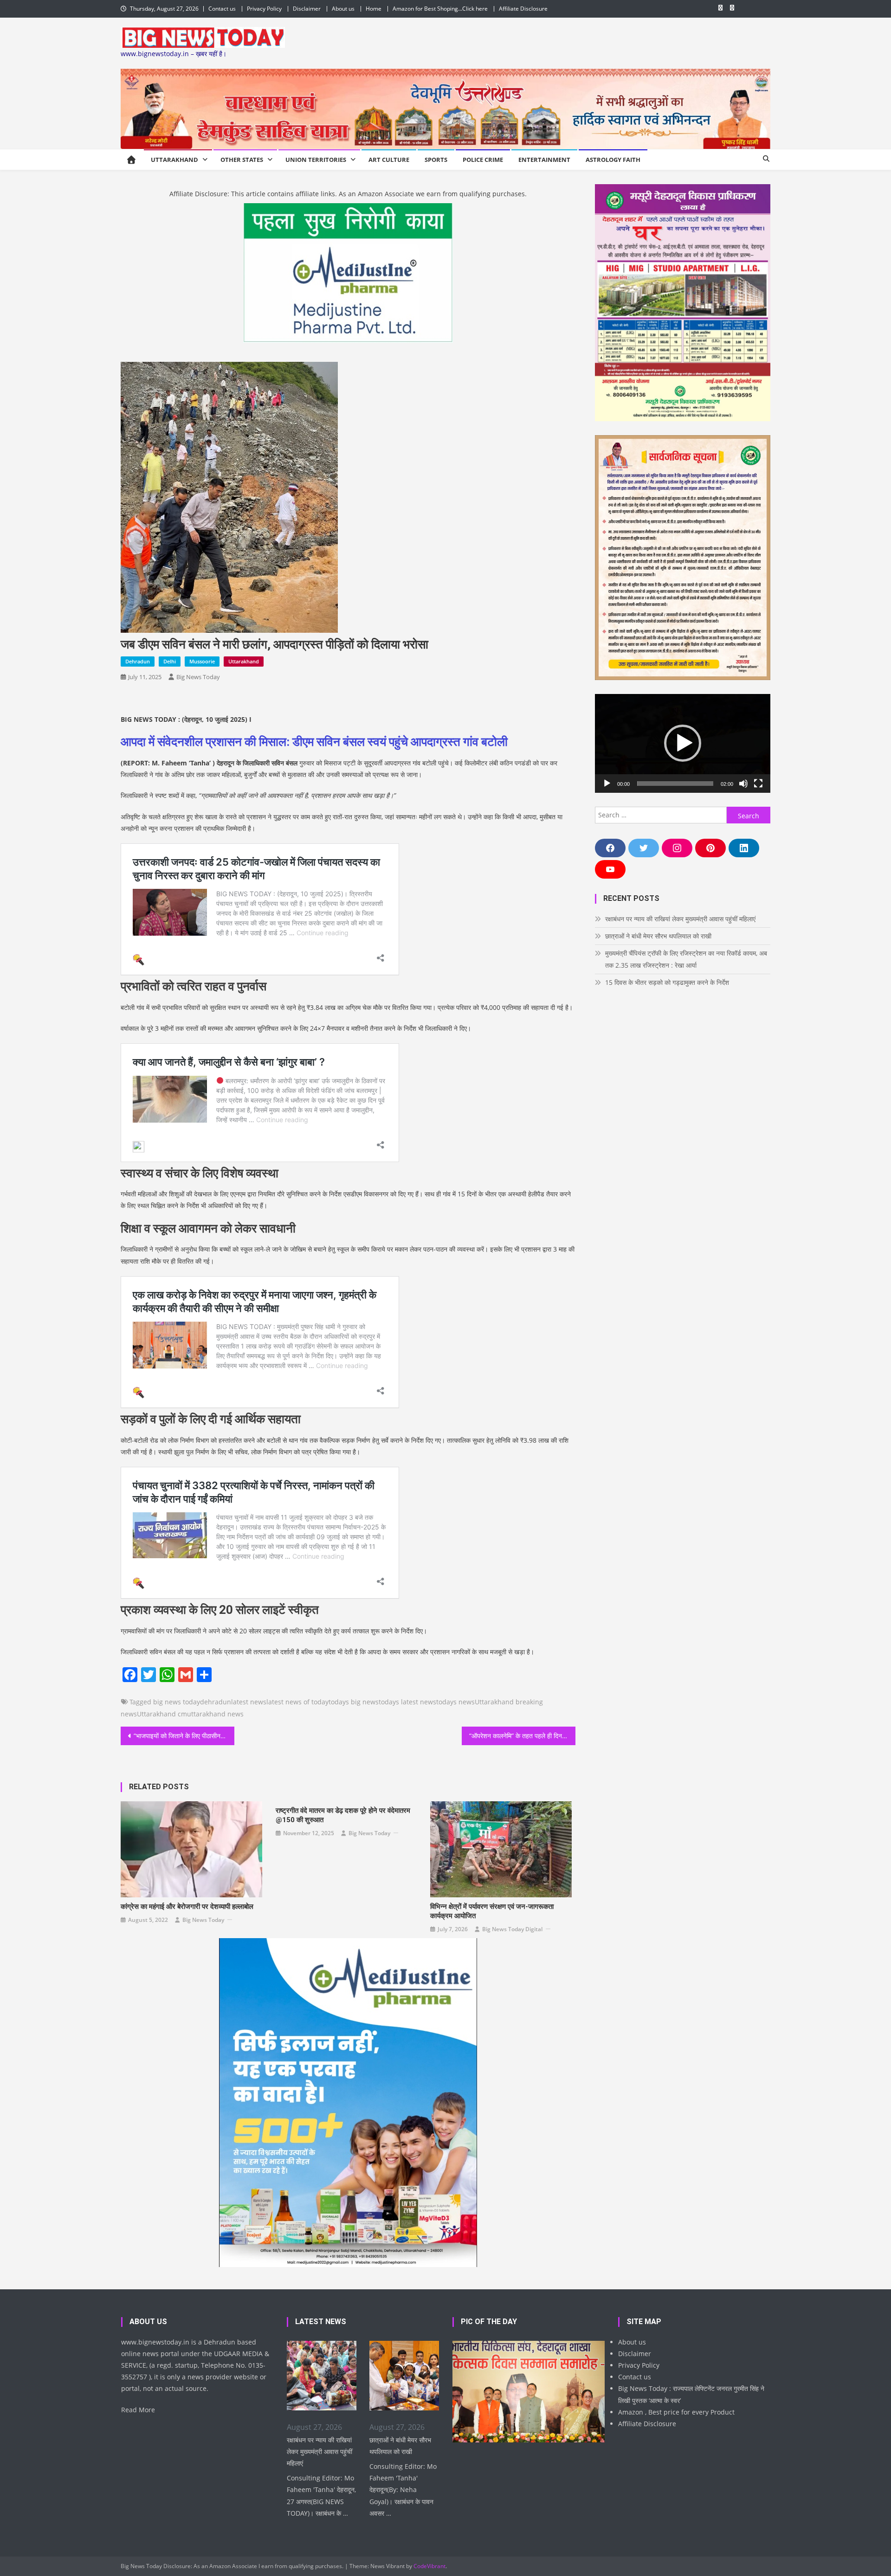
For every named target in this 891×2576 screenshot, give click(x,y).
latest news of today (297, 1702)
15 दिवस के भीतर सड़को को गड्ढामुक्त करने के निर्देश (667, 982)
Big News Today (198, 677)
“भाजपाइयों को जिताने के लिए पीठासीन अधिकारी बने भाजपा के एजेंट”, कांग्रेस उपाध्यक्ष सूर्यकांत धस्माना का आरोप (184, 1736)
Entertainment (544, 160)
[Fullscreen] (758, 784)
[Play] (607, 784)
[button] (683, 743)
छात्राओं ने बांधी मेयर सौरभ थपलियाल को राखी (658, 936)
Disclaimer (307, 9)
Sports (436, 160)
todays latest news (407, 1702)
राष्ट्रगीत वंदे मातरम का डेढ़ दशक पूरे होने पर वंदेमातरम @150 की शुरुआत (343, 1815)
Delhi (170, 661)
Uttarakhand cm (162, 1714)
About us (343, 9)
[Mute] (743, 784)
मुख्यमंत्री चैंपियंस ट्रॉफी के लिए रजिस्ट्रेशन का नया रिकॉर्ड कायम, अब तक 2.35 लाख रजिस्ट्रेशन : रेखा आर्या (686, 959)
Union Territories (316, 160)
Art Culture (389, 160)
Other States (242, 160)
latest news (249, 1702)
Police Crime (483, 160)
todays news (455, 1702)
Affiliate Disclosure (523, 9)
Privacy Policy (264, 9)
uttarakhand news (215, 1714)
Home (374, 9)
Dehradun (138, 661)
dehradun (216, 1702)
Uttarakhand (174, 160)
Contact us (222, 9)
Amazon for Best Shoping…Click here (440, 9)
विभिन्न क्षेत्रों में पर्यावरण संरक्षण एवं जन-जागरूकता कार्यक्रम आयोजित (492, 1911)
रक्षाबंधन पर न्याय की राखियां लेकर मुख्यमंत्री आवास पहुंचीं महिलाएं (680, 919)
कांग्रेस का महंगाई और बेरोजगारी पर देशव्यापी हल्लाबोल (187, 1907)
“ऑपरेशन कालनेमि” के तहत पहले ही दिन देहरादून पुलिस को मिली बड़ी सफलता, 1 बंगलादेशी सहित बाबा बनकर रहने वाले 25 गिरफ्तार (522, 1736)
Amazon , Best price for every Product (676, 2412)
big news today (177, 1702)
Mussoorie (202, 661)
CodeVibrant (429, 2566)
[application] (683, 743)
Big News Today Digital (512, 1929)
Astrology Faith (613, 160)
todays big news (354, 1702)
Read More (138, 2410)
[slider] (675, 784)
